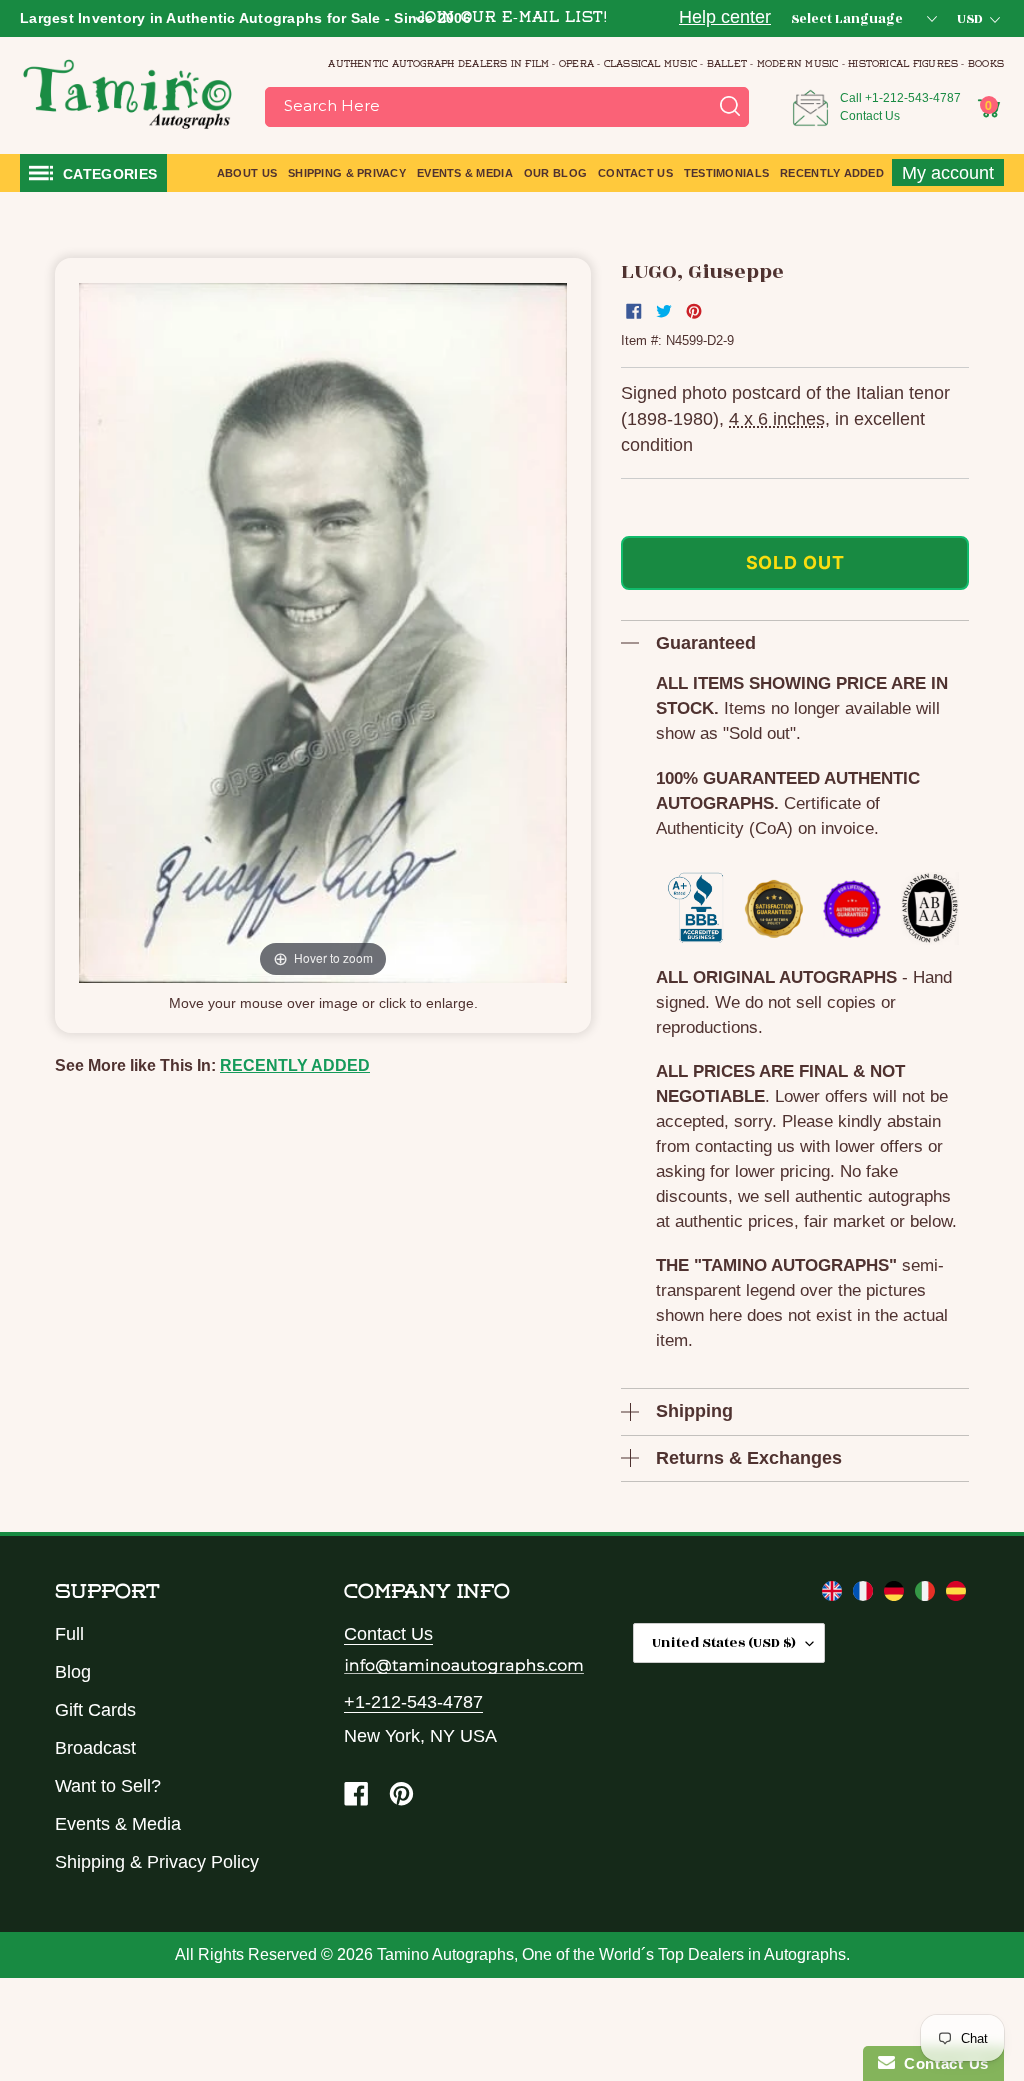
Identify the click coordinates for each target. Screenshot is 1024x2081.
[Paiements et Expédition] (865, 1595)
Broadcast (95, 1748)
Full (69, 1634)
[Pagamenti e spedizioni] (927, 1595)
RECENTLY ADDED (295, 1065)
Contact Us (870, 116)
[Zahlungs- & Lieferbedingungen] (896, 1595)
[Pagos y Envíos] (956, 1595)
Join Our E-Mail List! (512, 18)
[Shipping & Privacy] (834, 1595)
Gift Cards (95, 1710)
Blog (73, 1672)
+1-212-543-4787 (913, 98)
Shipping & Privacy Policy (157, 1862)
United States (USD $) (724, 1642)
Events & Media (118, 1824)
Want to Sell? (108, 1786)
